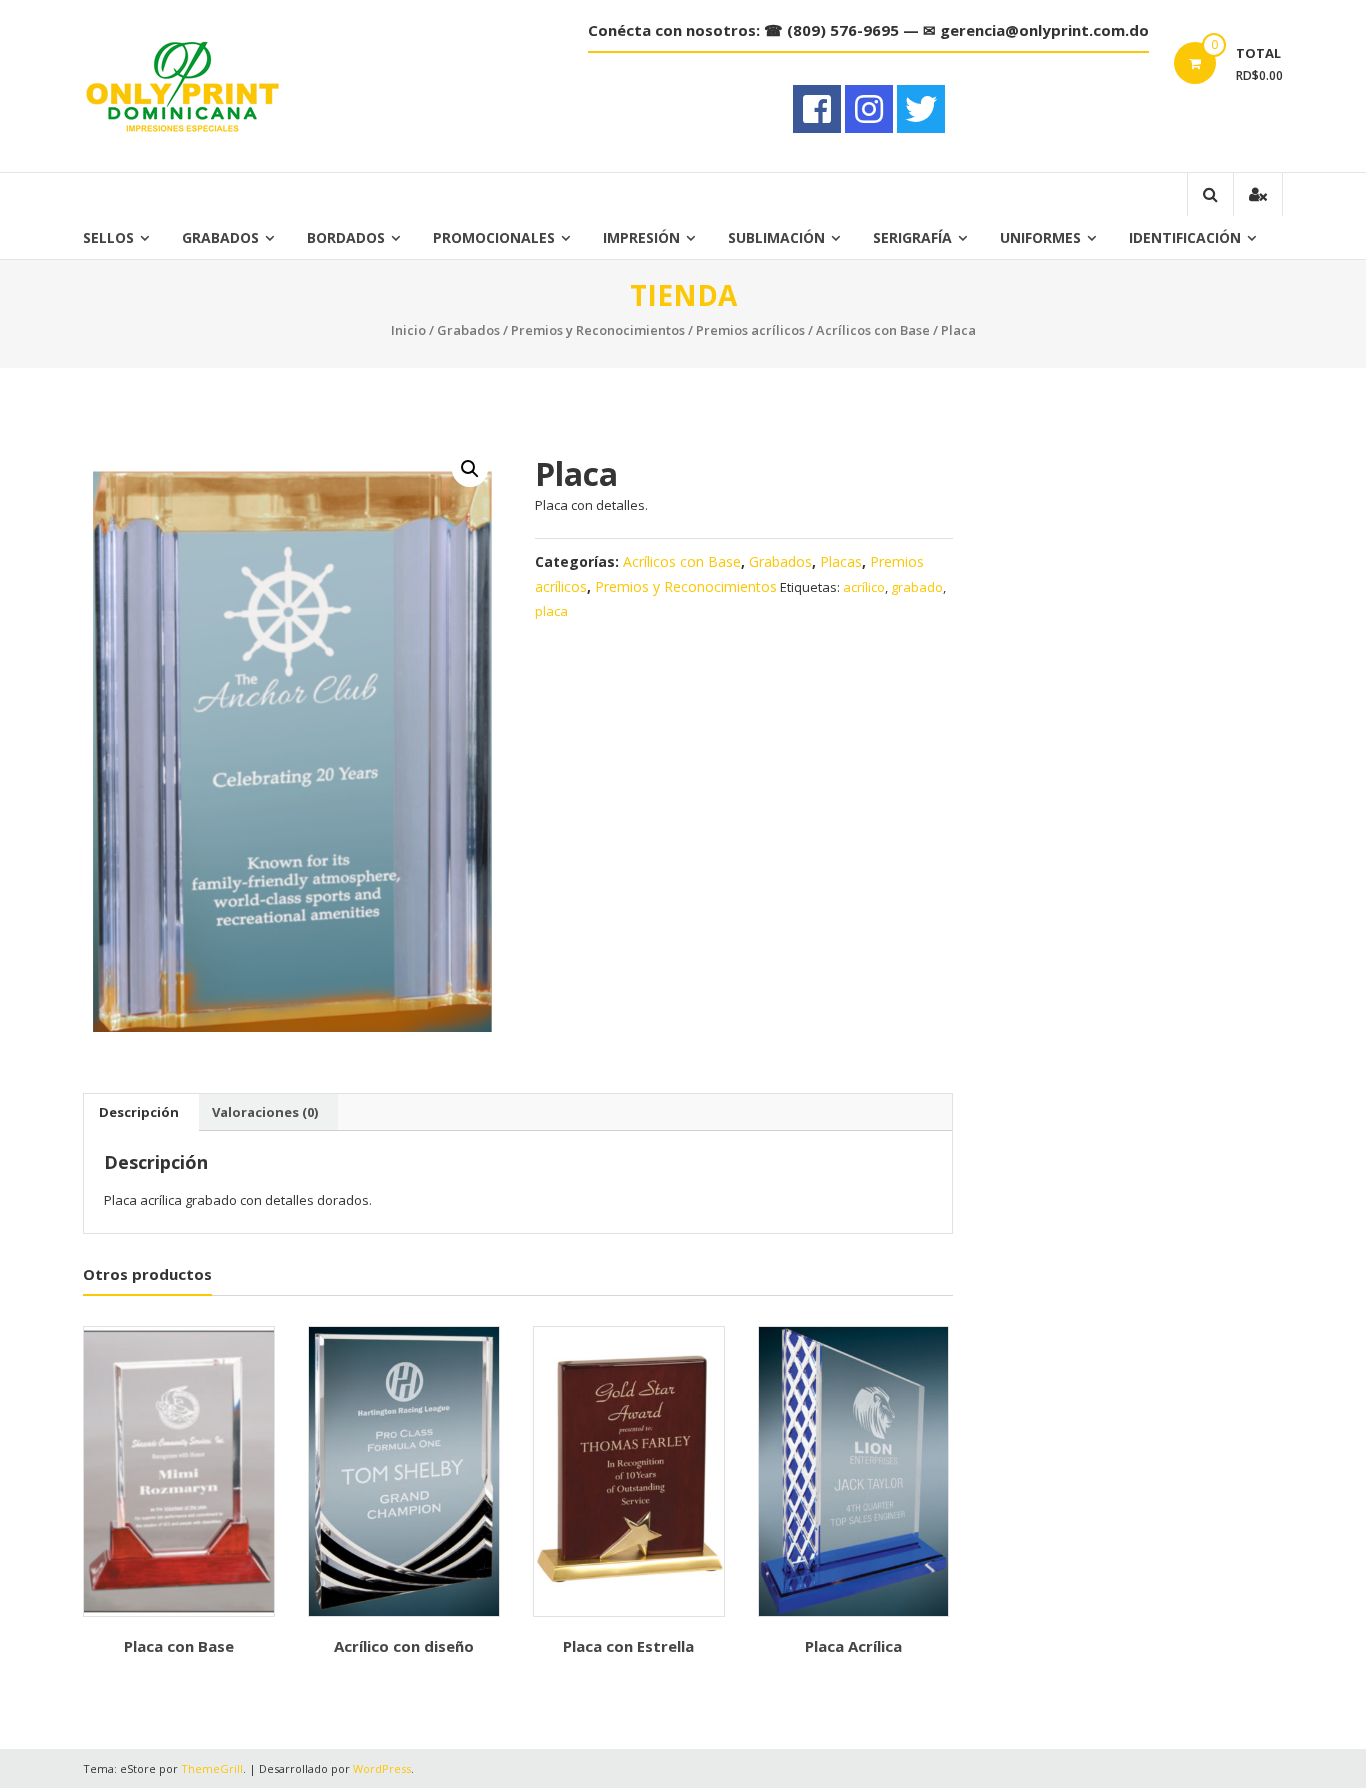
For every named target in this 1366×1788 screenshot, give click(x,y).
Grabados (220, 237)
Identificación (1185, 237)
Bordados (346, 237)
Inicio (408, 330)
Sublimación (776, 237)
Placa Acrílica (853, 1646)
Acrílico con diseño (404, 1646)
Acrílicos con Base (873, 330)
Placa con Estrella (628, 1646)
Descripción (139, 1112)
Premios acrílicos (750, 330)
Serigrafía (912, 237)
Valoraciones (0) (265, 1112)
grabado (917, 587)
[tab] (139, 1112)
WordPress (382, 1768)
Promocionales (494, 237)
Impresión (641, 237)
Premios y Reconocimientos (598, 330)
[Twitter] (921, 109)
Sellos (108, 237)
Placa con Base (179, 1646)
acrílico (864, 587)
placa (551, 611)
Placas (841, 561)
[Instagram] (869, 109)
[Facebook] (817, 109)
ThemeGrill (212, 1768)
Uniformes (1040, 237)
